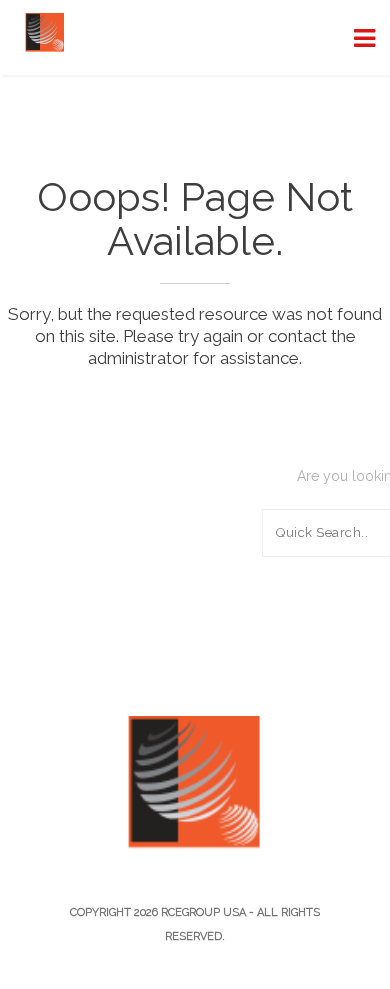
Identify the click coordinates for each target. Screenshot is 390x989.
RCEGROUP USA (203, 912)
